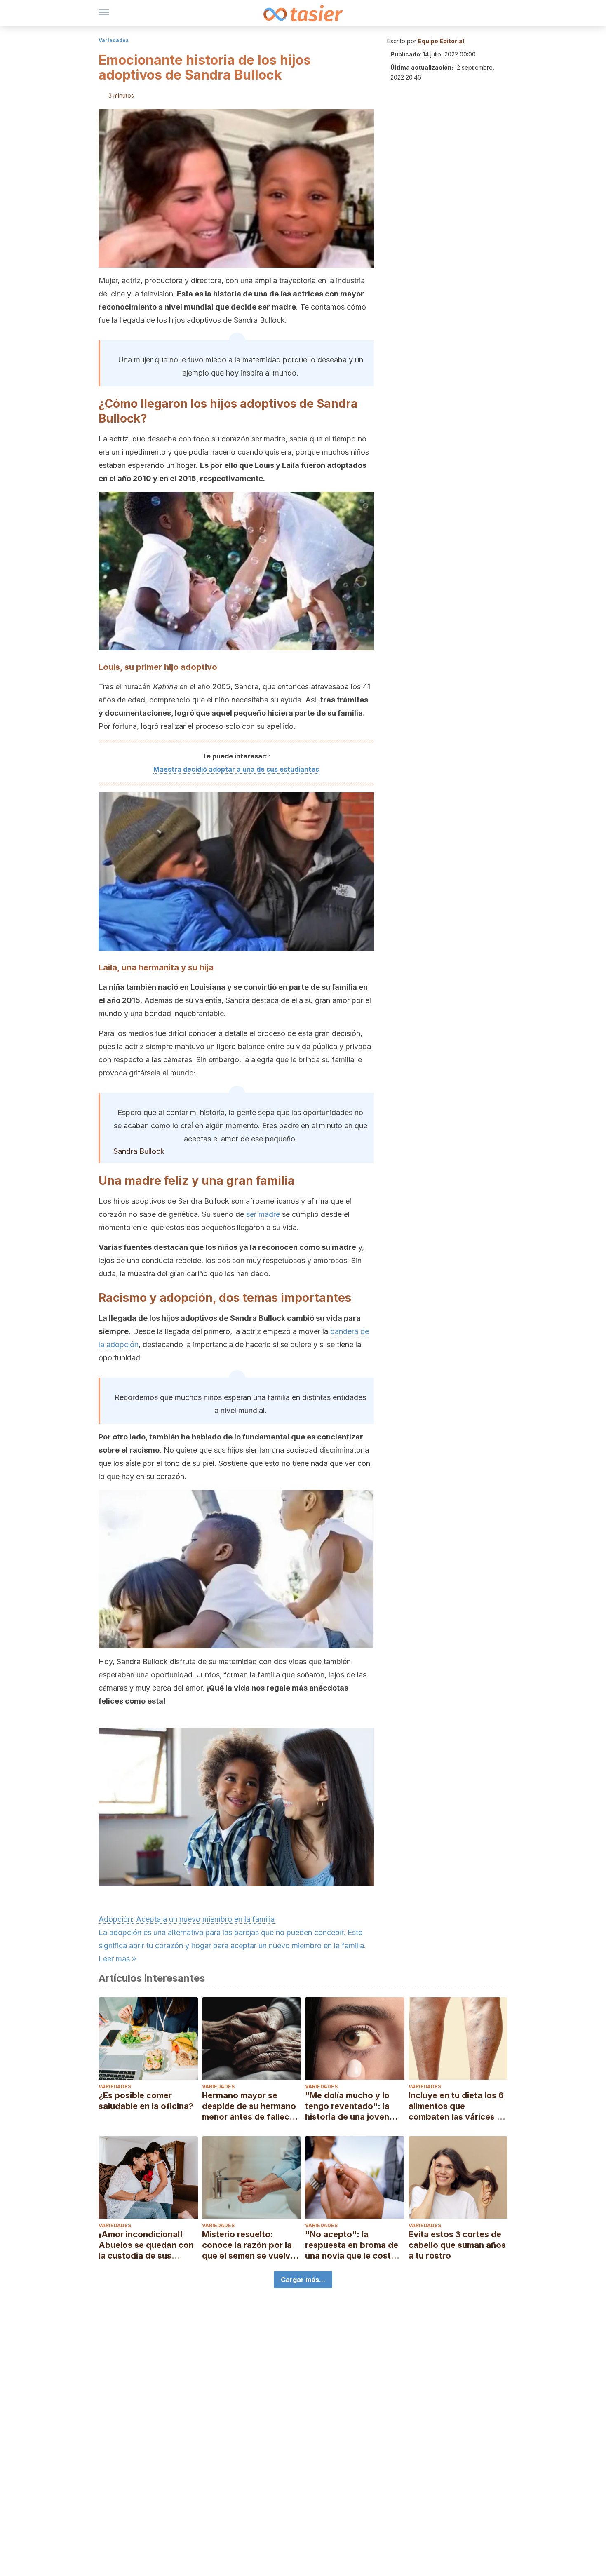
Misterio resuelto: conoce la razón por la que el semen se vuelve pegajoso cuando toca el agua (249, 2245)
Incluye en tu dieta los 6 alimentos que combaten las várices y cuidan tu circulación (456, 2106)
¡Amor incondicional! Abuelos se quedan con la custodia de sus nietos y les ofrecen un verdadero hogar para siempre (146, 2245)
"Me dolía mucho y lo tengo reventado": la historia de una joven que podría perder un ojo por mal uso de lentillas (348, 2106)
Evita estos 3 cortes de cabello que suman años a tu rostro (457, 2245)
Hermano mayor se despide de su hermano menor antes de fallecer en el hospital (250, 2106)
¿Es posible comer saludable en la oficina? (146, 2101)
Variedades (114, 40)
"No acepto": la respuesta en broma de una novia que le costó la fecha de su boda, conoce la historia (352, 2245)
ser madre (263, 1214)
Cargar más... (303, 2280)
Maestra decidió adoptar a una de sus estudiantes (236, 769)
